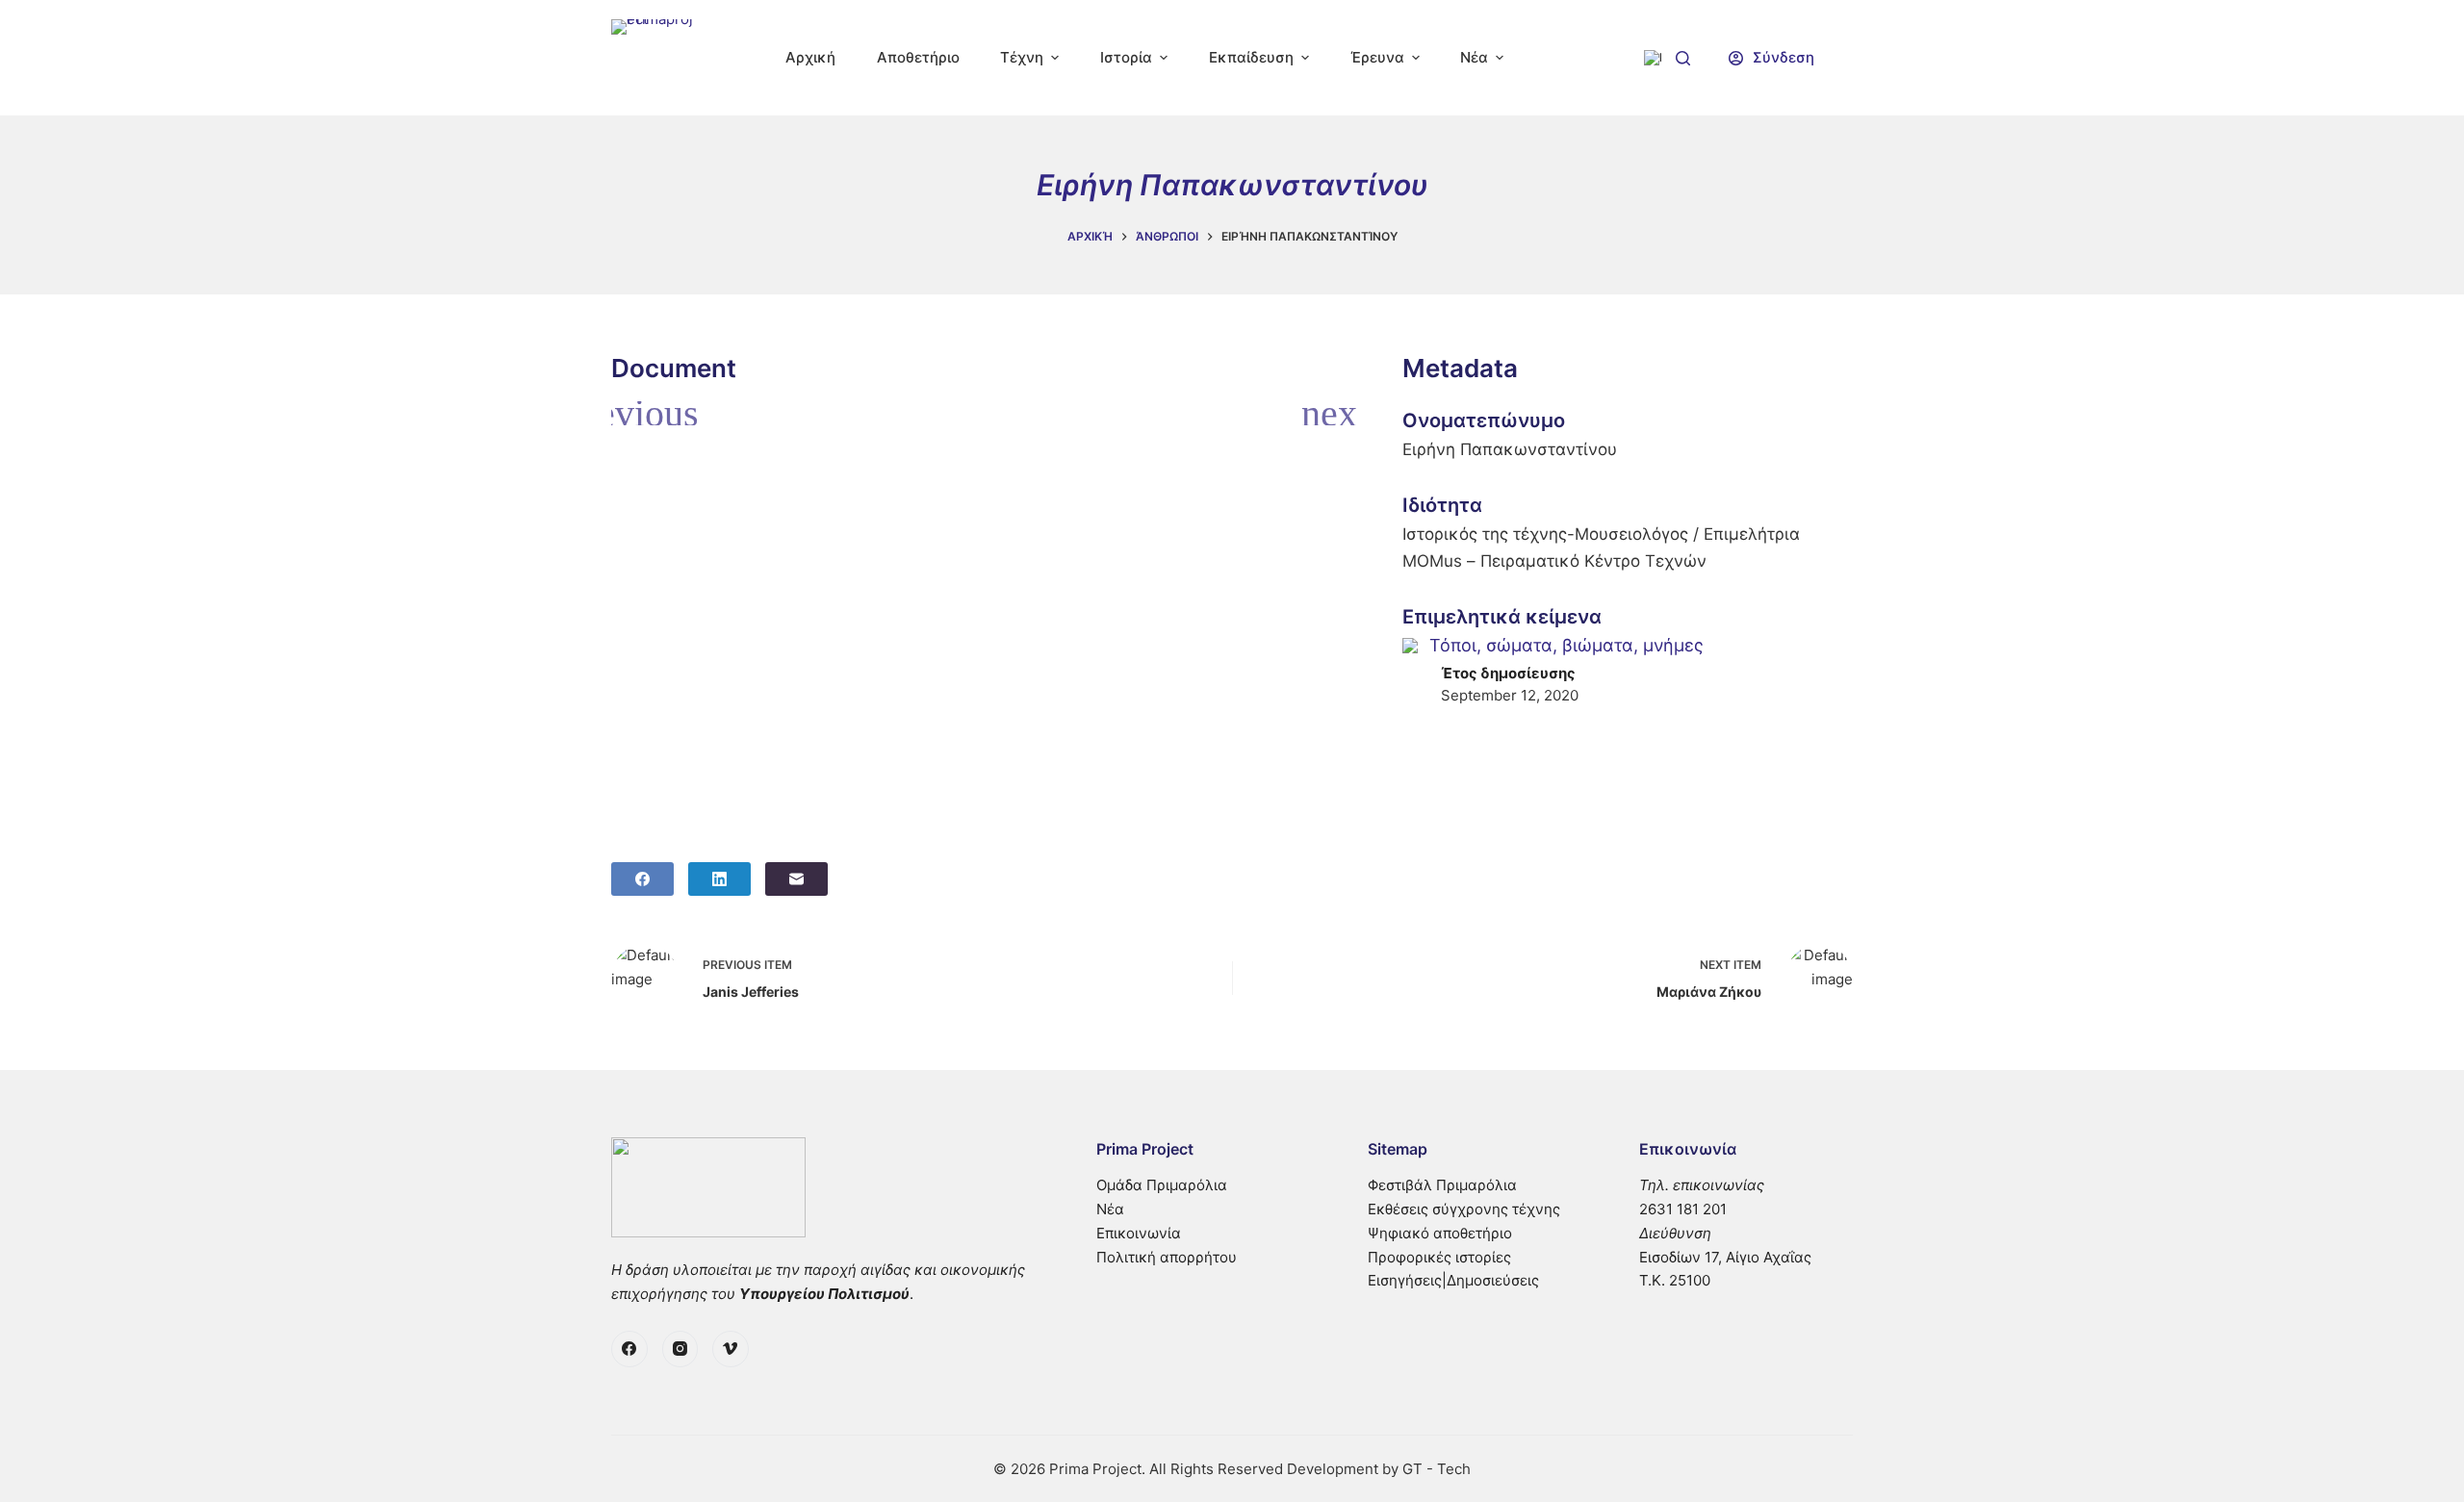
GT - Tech (1437, 1469)
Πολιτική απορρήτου (1167, 1257)
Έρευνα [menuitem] (1377, 57)
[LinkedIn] (719, 879)
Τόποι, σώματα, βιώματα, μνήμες (1566, 645)
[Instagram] (680, 1349)
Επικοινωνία (1139, 1233)
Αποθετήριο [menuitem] (918, 57)
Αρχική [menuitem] (810, 57)
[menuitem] (1653, 58)
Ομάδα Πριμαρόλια (1162, 1185)
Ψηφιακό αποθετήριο (1440, 1233)
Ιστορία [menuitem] (1126, 57)
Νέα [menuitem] (1474, 57)
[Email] (796, 879)
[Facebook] (642, 879)
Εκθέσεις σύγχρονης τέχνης (1464, 1209)
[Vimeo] (731, 1349)
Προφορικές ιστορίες (1439, 1257)
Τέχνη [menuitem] (1022, 57)
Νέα (1110, 1209)
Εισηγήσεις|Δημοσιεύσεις (1453, 1280)
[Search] (1683, 58)
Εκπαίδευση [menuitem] (1251, 57)
